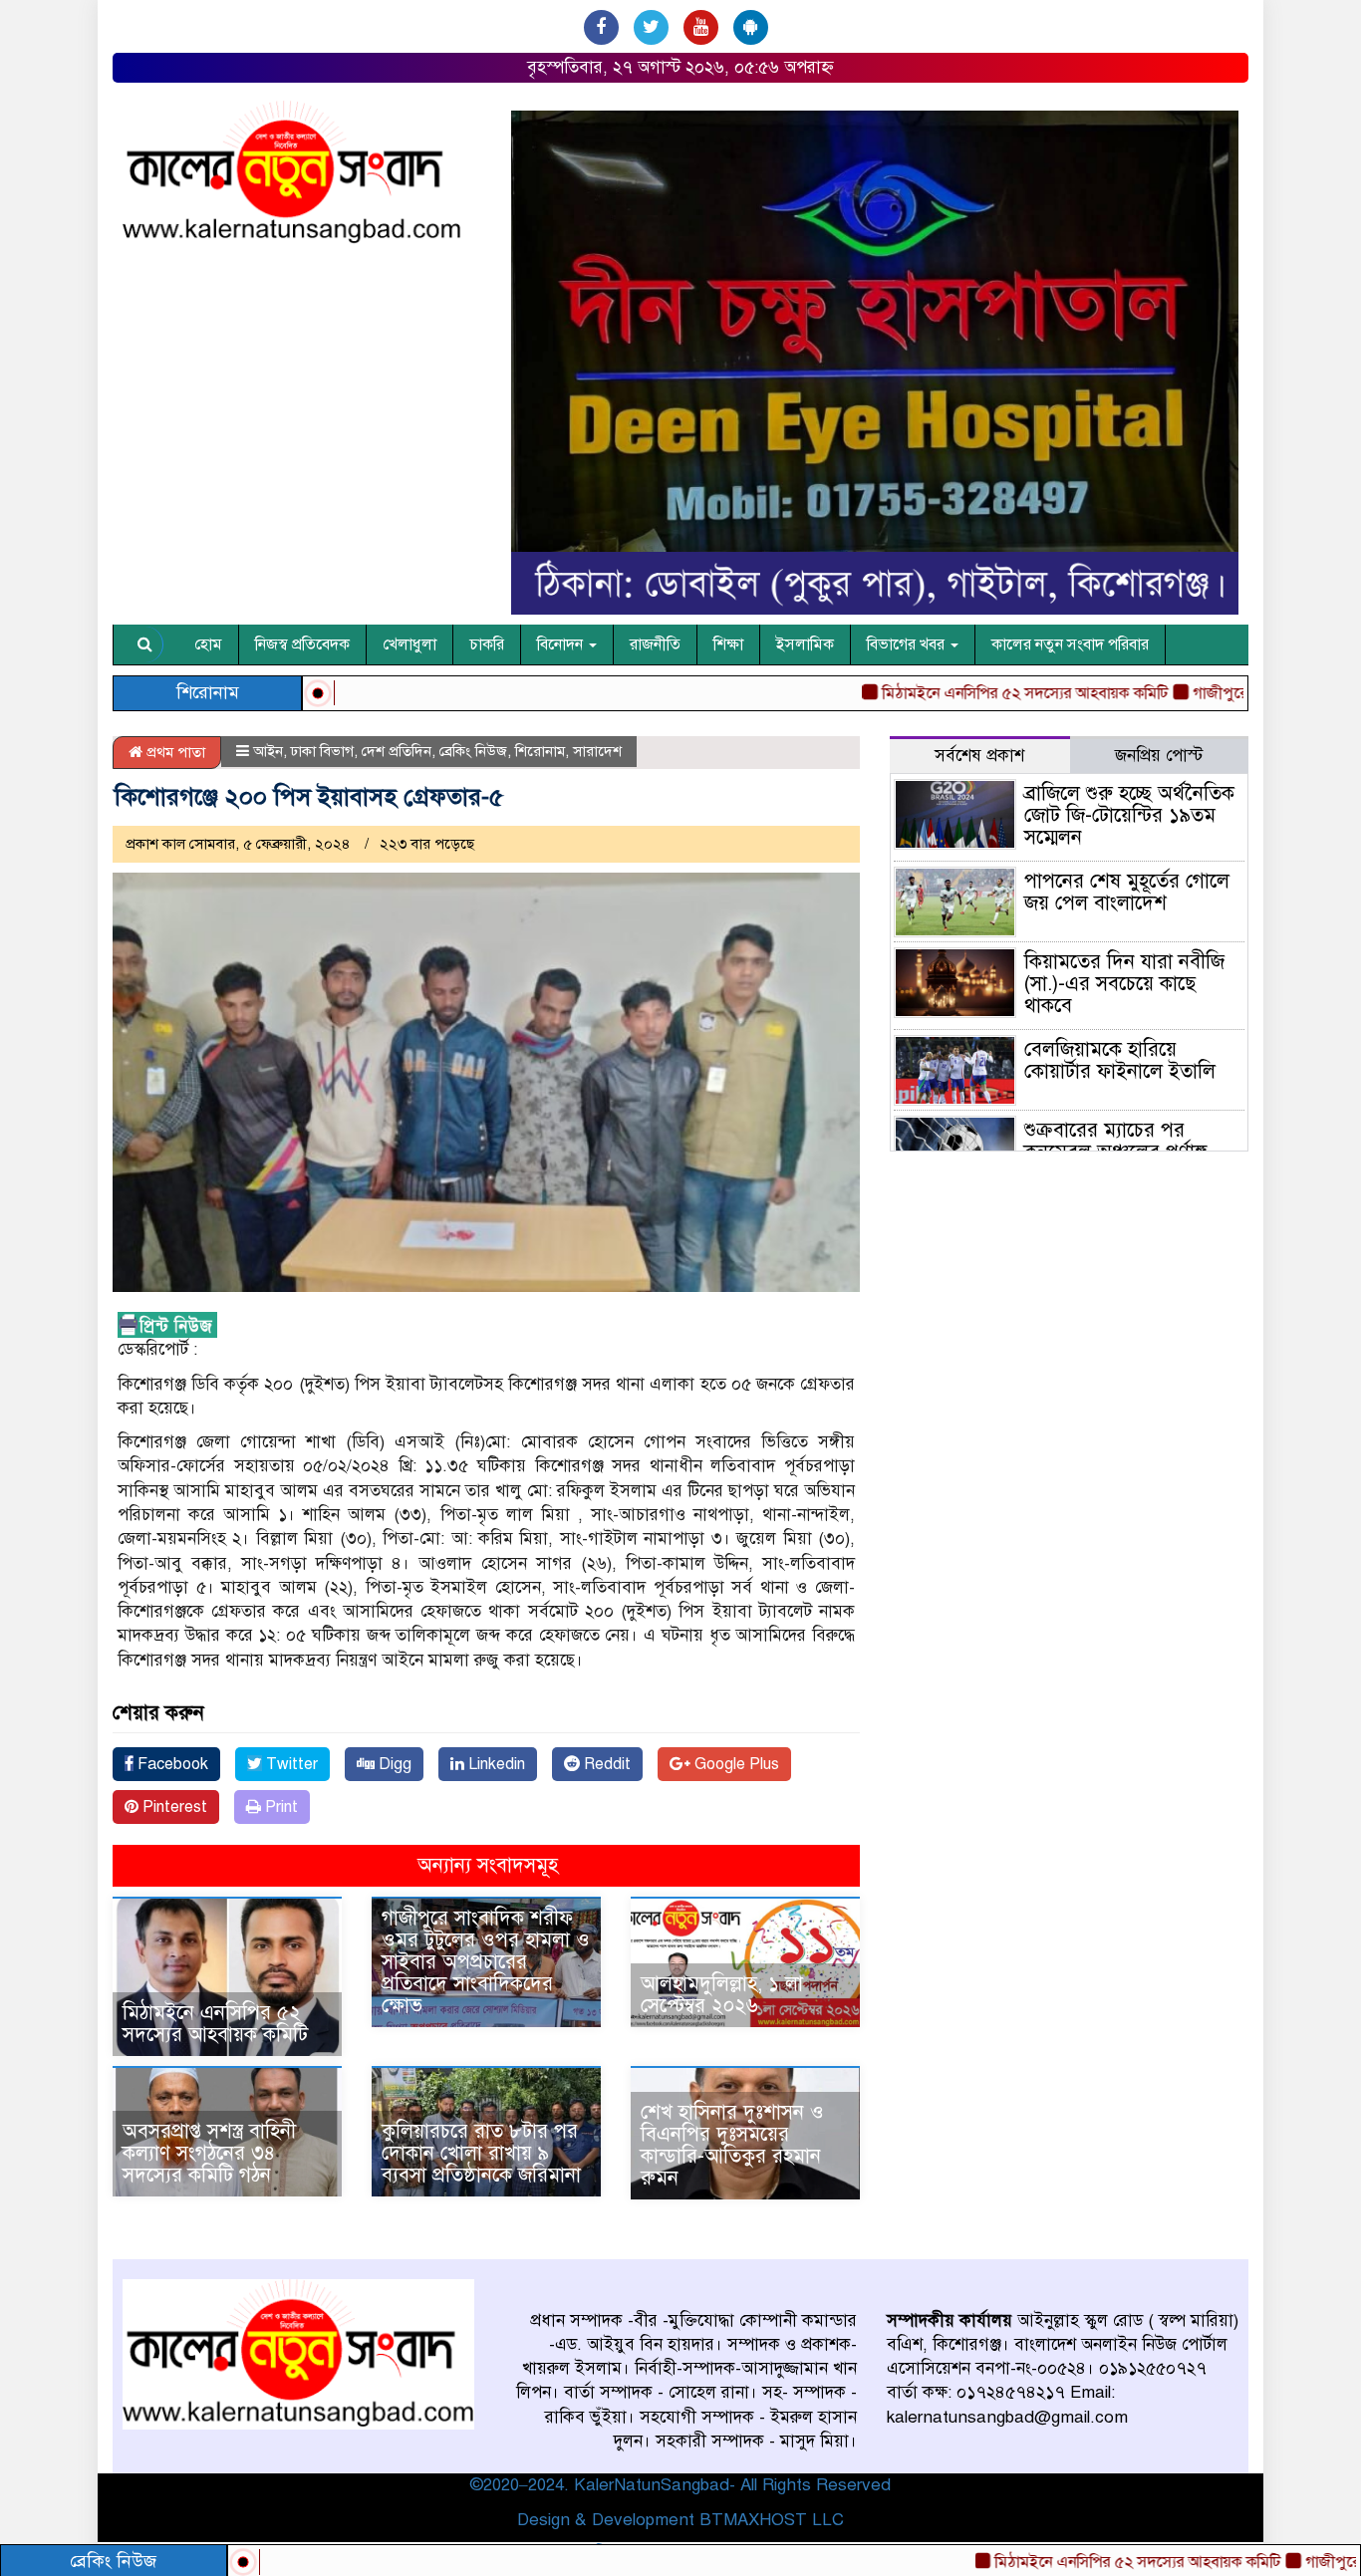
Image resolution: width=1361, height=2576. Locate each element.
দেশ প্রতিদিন (397, 751)
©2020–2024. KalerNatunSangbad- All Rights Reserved (680, 2485)
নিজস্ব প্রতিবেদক (302, 644)
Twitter (290, 1764)
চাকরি (487, 644)
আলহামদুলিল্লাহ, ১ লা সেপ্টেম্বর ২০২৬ (722, 1995)
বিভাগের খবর (908, 644)
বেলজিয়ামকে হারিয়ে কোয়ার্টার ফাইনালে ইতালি (1120, 1060)
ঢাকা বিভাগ (322, 751)
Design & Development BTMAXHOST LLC (680, 2520)
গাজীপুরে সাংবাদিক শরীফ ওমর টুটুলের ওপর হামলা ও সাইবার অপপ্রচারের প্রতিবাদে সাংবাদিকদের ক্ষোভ (486, 1962)
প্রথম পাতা (174, 752)
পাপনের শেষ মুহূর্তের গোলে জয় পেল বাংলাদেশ (1127, 892)
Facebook (171, 1764)
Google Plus (735, 1764)
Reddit (605, 1764)
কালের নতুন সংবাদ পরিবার (1070, 644)
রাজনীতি (655, 644)
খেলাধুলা (409, 644)
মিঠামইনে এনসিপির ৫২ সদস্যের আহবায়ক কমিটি (1056, 2562)
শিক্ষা (728, 644)
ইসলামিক (805, 644)
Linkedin (495, 1764)
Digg (393, 1764)
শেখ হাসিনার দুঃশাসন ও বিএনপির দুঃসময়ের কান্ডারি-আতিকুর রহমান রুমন (732, 2145)
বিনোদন (562, 644)
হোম (208, 644)
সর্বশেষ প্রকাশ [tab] (979, 756)
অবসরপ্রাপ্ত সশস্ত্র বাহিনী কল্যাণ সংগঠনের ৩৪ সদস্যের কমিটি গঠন (209, 2153)
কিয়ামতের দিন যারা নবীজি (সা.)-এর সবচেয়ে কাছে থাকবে (1124, 984)
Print (279, 1807)
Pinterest (173, 1807)
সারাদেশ (597, 751)
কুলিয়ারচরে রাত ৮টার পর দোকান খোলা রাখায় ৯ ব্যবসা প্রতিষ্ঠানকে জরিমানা (481, 2153)
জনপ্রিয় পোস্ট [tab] (1159, 756)
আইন (268, 751)
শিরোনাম (540, 751)
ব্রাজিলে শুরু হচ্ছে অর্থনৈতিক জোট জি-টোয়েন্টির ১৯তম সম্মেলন (1129, 815)
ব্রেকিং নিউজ (473, 751)
